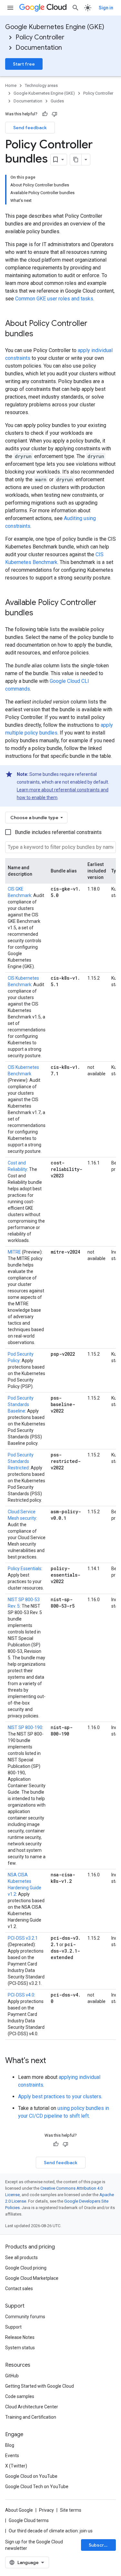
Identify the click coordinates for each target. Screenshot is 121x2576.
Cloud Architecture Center (32, 2407)
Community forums (25, 2317)
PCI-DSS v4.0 (21, 1995)
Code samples (20, 2396)
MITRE (14, 1252)
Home (11, 85)
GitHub (12, 2376)
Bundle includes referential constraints (58, 832)
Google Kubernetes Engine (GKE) (55, 27)
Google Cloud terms (29, 2520)
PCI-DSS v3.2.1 (23, 1938)
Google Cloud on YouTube (31, 2476)
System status (20, 2348)
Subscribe (100, 2545)
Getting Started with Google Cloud (40, 2386)
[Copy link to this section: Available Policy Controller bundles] (40, 613)
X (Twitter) (16, 2466)
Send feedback (30, 128)
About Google (19, 2510)
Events (12, 2456)
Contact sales (19, 2289)
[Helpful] (45, 114)
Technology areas (41, 85)
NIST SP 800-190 (25, 1727)
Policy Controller (40, 37)
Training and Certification (31, 2417)
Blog (10, 2445)
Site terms (71, 2510)
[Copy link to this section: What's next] (53, 2061)
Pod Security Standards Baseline (21, 1404)
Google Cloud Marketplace (32, 2278)
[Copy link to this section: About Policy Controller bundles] (40, 334)
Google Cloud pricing (26, 2268)
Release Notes (20, 2337)
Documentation (39, 48)
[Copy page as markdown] (76, 160)
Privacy (46, 2510)
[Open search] (76, 8)
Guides (57, 101)
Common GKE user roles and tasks (54, 299)
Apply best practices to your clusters (60, 2096)
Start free (24, 64)
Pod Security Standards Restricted (21, 1461)
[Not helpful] (55, 114)
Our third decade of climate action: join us (51, 2531)
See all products (21, 2258)
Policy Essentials (25, 1569)
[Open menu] (10, 8)
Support (13, 2327)
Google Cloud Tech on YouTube (37, 2487)
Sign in (106, 8)
